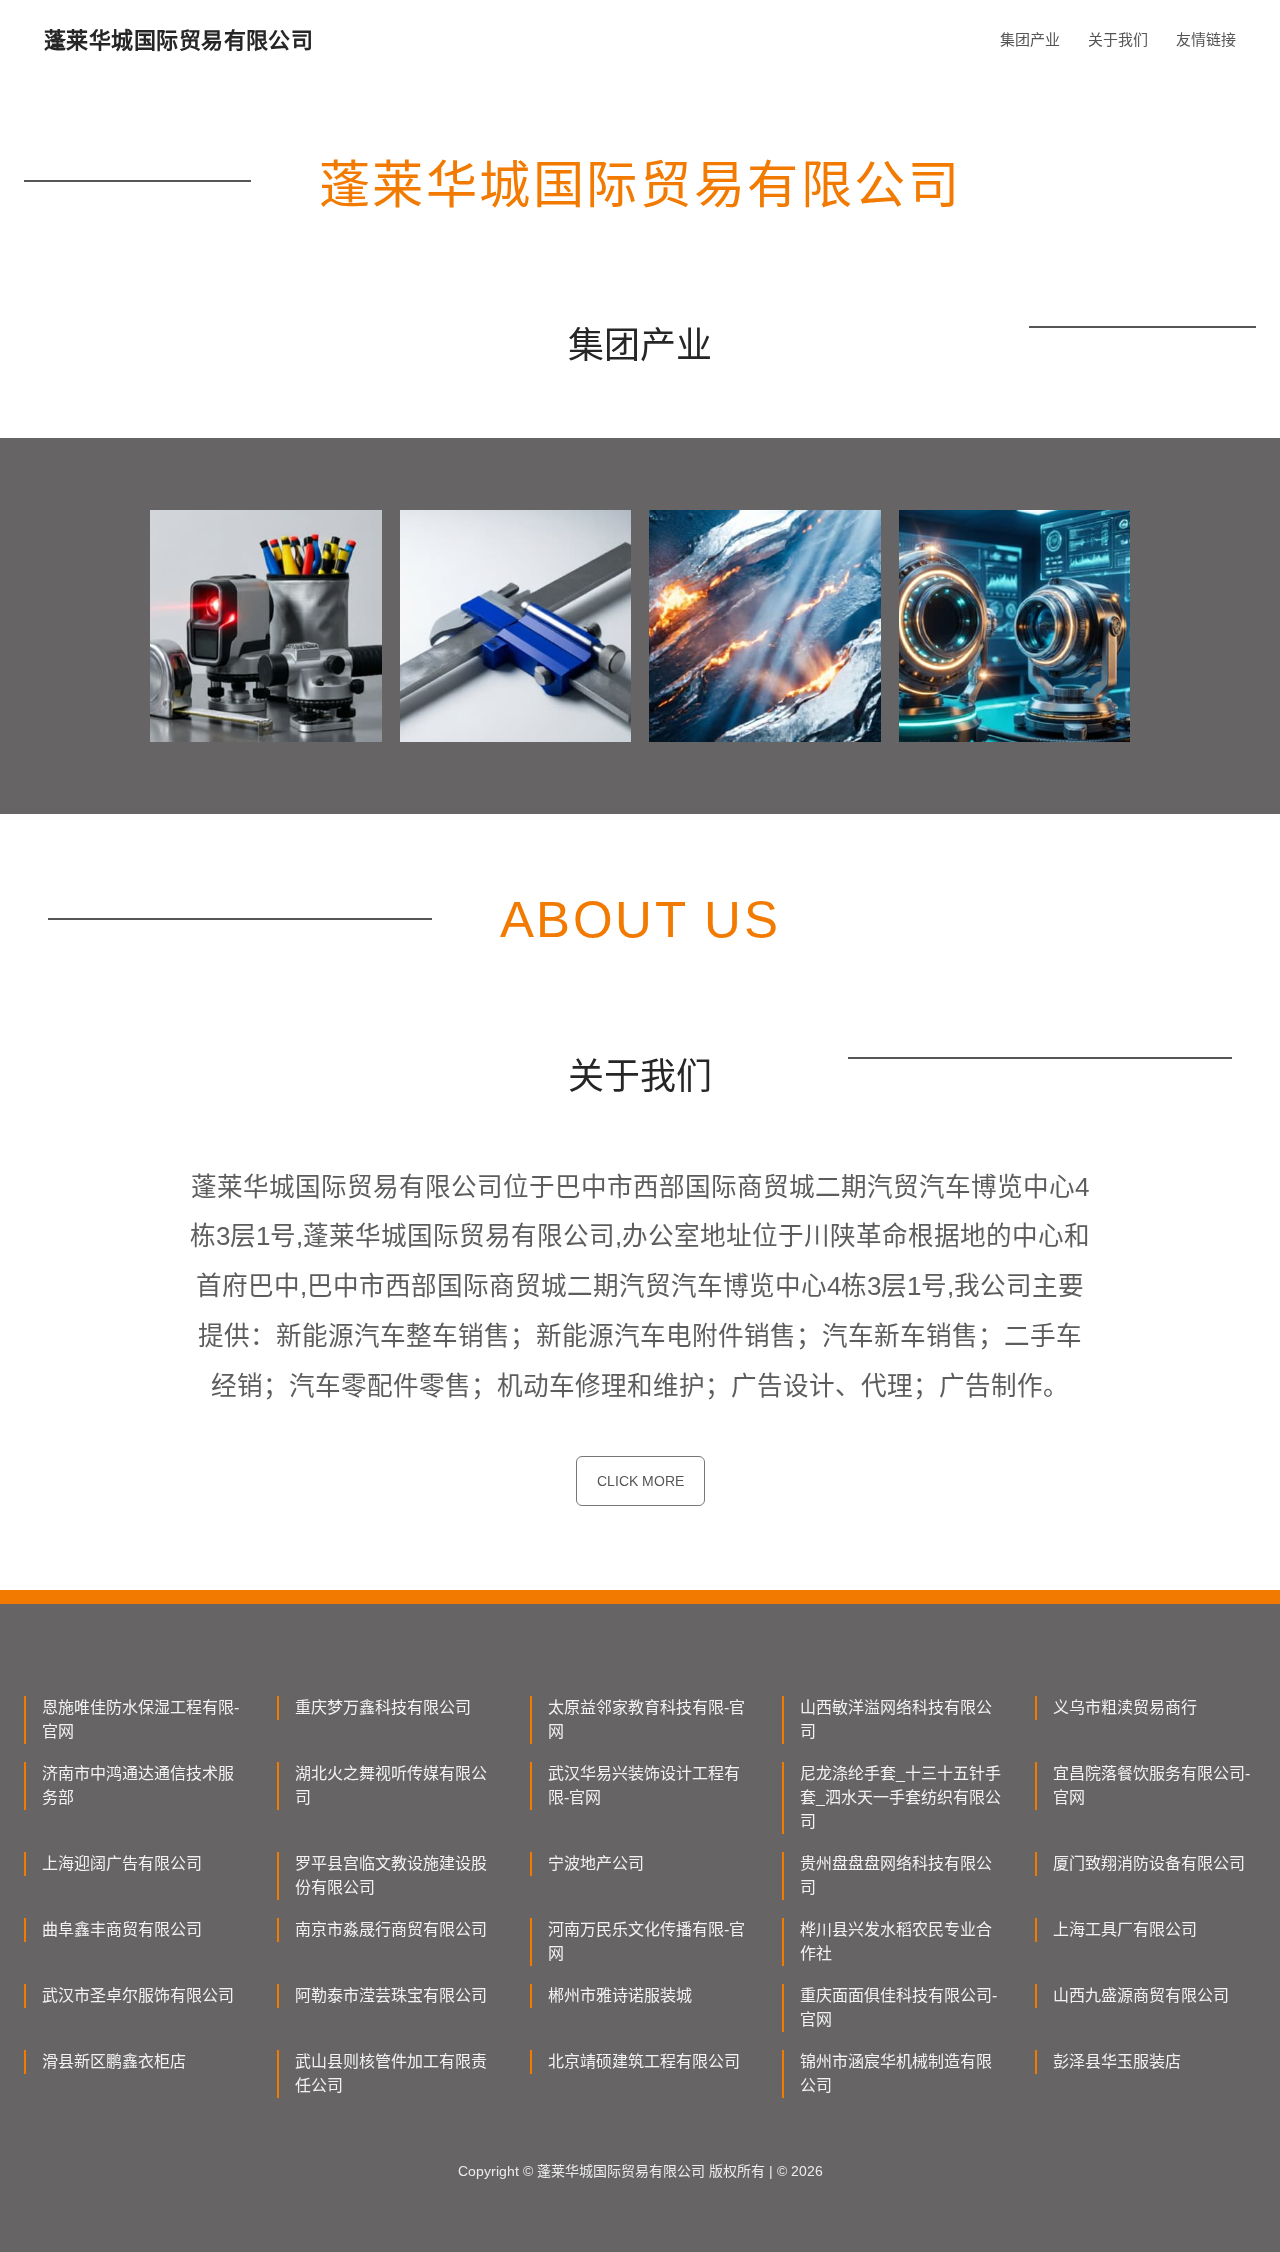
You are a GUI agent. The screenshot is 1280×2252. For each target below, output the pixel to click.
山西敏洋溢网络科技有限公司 (896, 1719)
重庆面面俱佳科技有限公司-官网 (898, 2007)
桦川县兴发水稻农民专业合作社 (896, 1941)
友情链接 (1206, 39)
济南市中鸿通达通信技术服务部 (138, 1785)
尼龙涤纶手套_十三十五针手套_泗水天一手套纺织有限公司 (900, 1797)
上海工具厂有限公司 (1125, 1929)
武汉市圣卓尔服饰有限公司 (138, 1995)
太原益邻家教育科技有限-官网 (646, 1719)
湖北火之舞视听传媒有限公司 (391, 1785)
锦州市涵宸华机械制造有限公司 (896, 2073)
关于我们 (1118, 39)
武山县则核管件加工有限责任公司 (391, 2073)
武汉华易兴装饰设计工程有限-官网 (644, 1785)
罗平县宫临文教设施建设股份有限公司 (391, 1875)
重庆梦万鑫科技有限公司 (383, 1707)
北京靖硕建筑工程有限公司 (644, 2061)
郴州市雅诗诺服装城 (620, 1995)
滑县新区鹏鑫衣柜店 (114, 2061)
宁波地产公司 (596, 1863)
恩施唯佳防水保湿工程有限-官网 (140, 1719)
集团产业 (1030, 39)
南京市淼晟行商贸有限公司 (391, 1929)
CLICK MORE (640, 1481)
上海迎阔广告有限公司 (122, 1863)
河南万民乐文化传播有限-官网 (646, 1941)
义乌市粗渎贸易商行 (1125, 1707)
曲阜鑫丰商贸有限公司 (122, 1929)
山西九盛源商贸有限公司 (1141, 1995)
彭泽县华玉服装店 (1117, 2061)
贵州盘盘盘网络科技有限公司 (896, 1875)
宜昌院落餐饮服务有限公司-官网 (1151, 1785)
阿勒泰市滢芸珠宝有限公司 (391, 1995)
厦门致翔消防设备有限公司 (1149, 1863)
